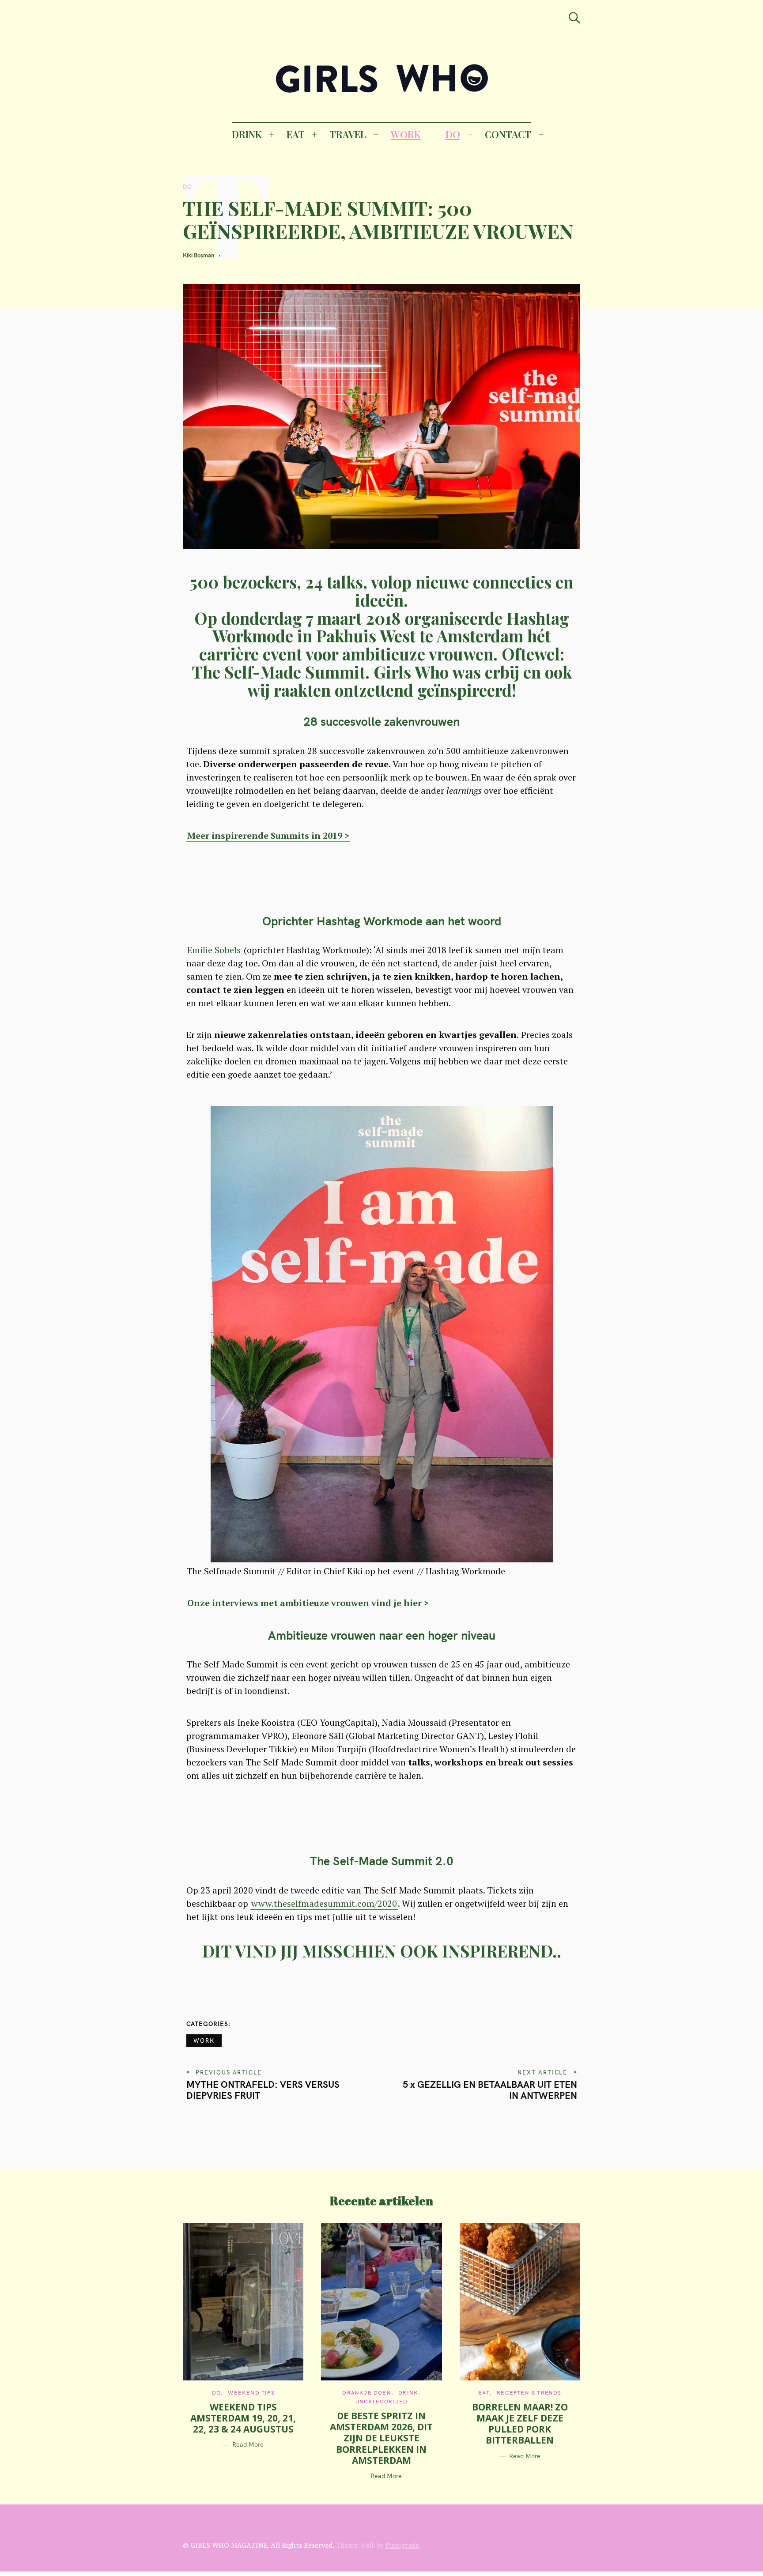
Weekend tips (251, 2393)
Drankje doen (366, 2393)
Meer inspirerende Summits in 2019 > (268, 835)
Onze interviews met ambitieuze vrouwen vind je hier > (308, 1603)
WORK (406, 134)
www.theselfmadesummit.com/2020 (324, 1903)
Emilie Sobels (214, 950)
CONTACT (508, 134)
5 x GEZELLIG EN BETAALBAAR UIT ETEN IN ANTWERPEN (490, 2090)
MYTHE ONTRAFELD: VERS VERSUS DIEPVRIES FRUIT (263, 2090)
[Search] (574, 18)
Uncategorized (382, 2401)
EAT (296, 134)
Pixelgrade (402, 2545)
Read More (248, 2445)
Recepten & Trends (529, 2393)
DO (453, 134)
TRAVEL (348, 134)
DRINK (247, 134)
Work (204, 2040)
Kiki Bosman (198, 255)
